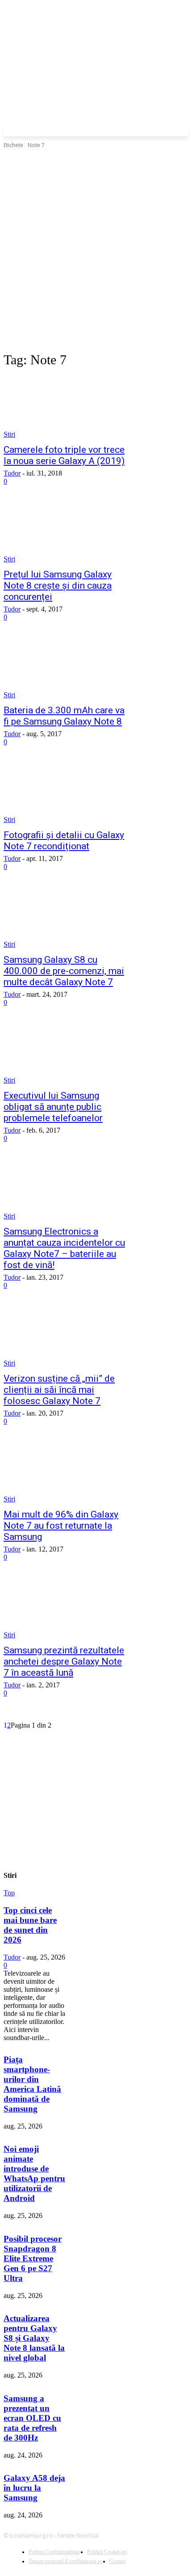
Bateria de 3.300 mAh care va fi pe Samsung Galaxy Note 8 (64, 716)
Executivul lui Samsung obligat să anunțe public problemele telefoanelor (53, 1107)
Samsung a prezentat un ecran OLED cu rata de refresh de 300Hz (32, 2418)
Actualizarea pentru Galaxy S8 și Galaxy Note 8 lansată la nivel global (34, 2338)
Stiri (9, 434)
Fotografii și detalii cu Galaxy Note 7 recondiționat (64, 841)
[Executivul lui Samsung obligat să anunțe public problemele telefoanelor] (65, 1054)
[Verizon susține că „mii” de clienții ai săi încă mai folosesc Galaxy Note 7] (65, 1336)
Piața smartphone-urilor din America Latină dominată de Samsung (32, 2084)
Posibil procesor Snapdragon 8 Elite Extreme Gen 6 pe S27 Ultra (33, 2258)
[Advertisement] (96, 250)
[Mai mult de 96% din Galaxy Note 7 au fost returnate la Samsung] (65, 1472)
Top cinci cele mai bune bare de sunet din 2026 (30, 1925)
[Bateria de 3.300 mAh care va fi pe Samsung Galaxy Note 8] (65, 668)
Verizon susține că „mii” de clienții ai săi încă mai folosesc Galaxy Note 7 (59, 1390)
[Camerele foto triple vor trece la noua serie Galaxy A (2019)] (65, 408)
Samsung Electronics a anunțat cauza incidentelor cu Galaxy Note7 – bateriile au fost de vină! (64, 1248)
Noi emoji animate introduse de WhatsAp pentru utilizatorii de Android (34, 2173)
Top (9, 1893)
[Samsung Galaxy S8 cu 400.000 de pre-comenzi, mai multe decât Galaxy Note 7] (65, 918)
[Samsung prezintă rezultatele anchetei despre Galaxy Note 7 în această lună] (65, 1608)
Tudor (12, 473)
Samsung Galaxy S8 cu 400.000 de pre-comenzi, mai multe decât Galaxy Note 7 (64, 971)
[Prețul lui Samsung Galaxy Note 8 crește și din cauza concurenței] (65, 532)
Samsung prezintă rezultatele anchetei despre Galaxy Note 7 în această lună (64, 1661)
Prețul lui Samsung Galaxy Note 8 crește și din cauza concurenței (58, 586)
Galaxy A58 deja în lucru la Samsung (34, 2488)
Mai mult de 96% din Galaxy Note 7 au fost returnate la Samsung (61, 1526)
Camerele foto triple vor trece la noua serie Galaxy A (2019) (64, 455)
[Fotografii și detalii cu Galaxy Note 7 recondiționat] (65, 793)
